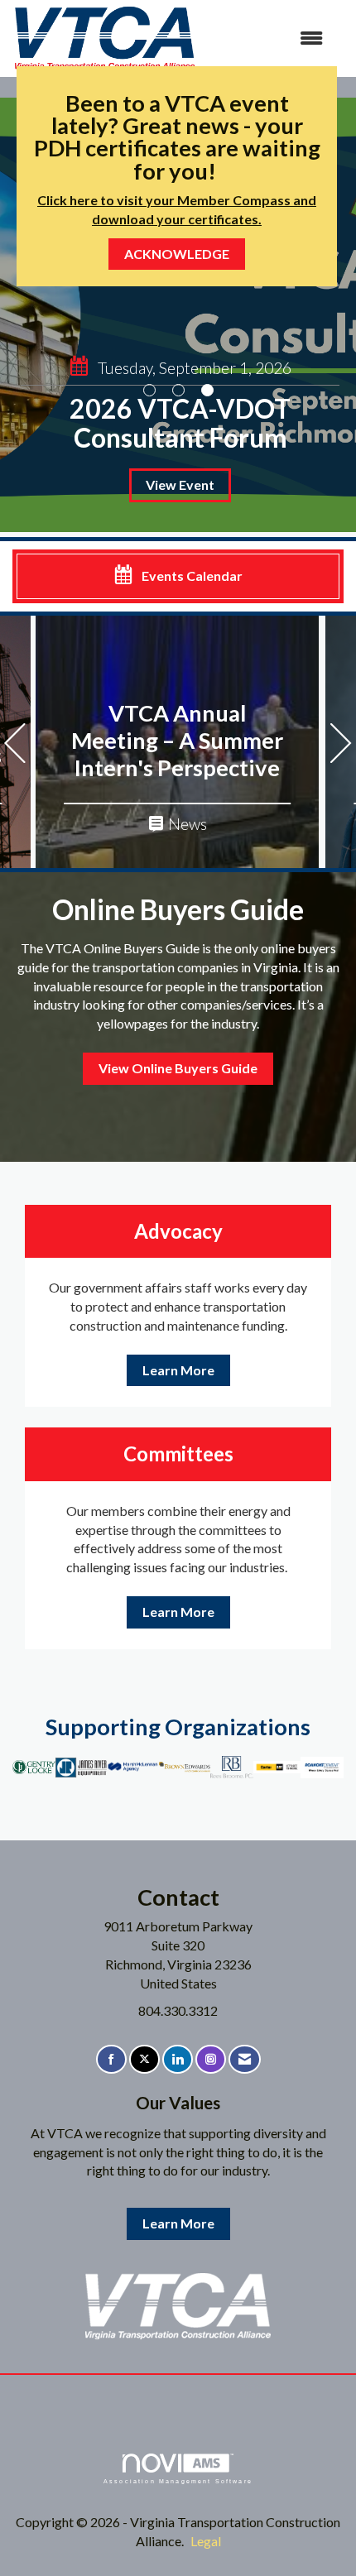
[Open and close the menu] (268, 38)
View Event (180, 484)
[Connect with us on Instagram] (211, 2059)
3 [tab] (207, 390)
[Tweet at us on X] (144, 2059)
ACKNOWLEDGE (177, 254)
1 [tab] (149, 390)
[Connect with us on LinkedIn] (178, 2059)
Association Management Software (178, 2481)
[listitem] (178, 315)
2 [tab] (178, 390)
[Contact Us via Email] (245, 2059)
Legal (206, 2541)
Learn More (178, 1370)
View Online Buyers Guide (178, 1068)
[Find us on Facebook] (111, 2059)
